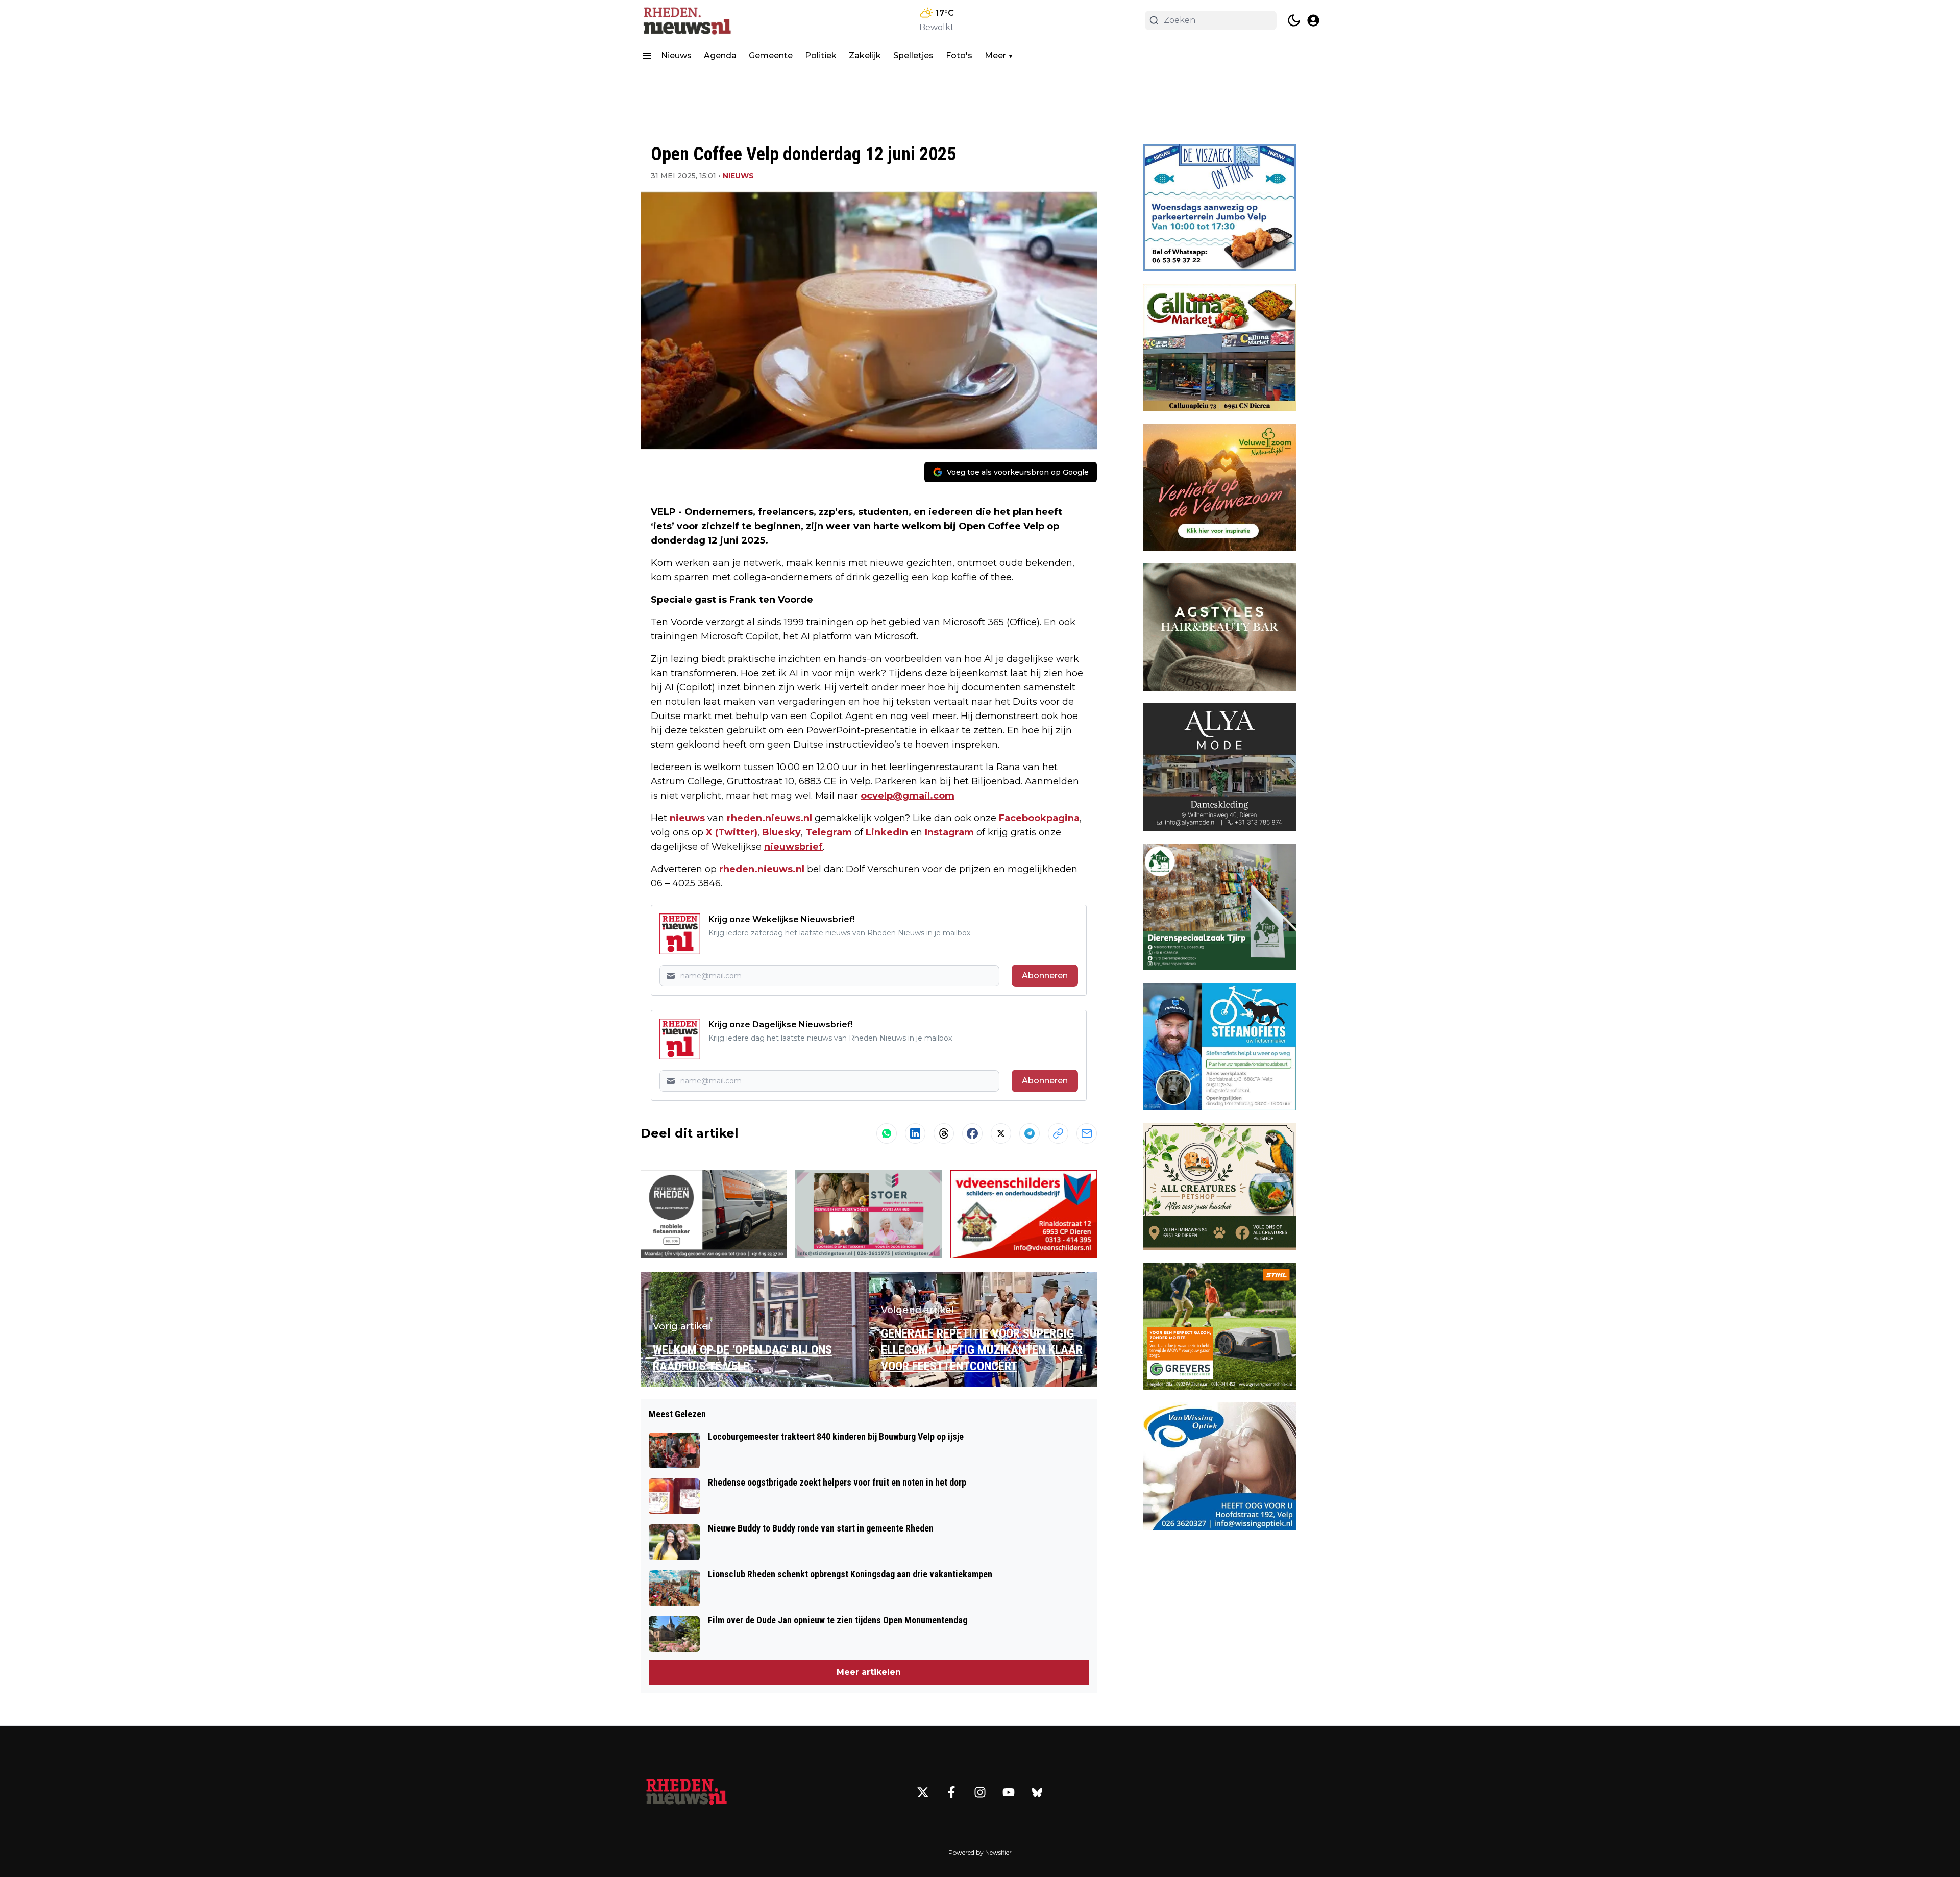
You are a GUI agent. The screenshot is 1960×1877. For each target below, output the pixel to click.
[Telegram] (1030, 1133)
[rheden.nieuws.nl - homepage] (687, 20)
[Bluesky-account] (1037, 1792)
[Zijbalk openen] (647, 56)
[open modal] (1313, 20)
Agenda (720, 55)
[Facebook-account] (951, 1792)
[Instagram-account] (980, 1792)
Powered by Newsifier (980, 1852)
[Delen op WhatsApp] (887, 1133)
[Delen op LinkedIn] (915, 1133)
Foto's (959, 55)
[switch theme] (1294, 20)
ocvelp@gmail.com (908, 796)
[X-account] (923, 1792)
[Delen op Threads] (944, 1133)
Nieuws (676, 55)
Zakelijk (865, 55)
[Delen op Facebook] (972, 1133)
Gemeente (771, 55)
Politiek (821, 55)
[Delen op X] (1001, 1133)
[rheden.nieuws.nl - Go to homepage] (687, 1792)
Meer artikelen (869, 1672)
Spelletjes (913, 55)
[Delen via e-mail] (1087, 1133)
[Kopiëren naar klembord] (1058, 1133)
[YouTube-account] (1009, 1792)
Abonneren (1045, 975)
